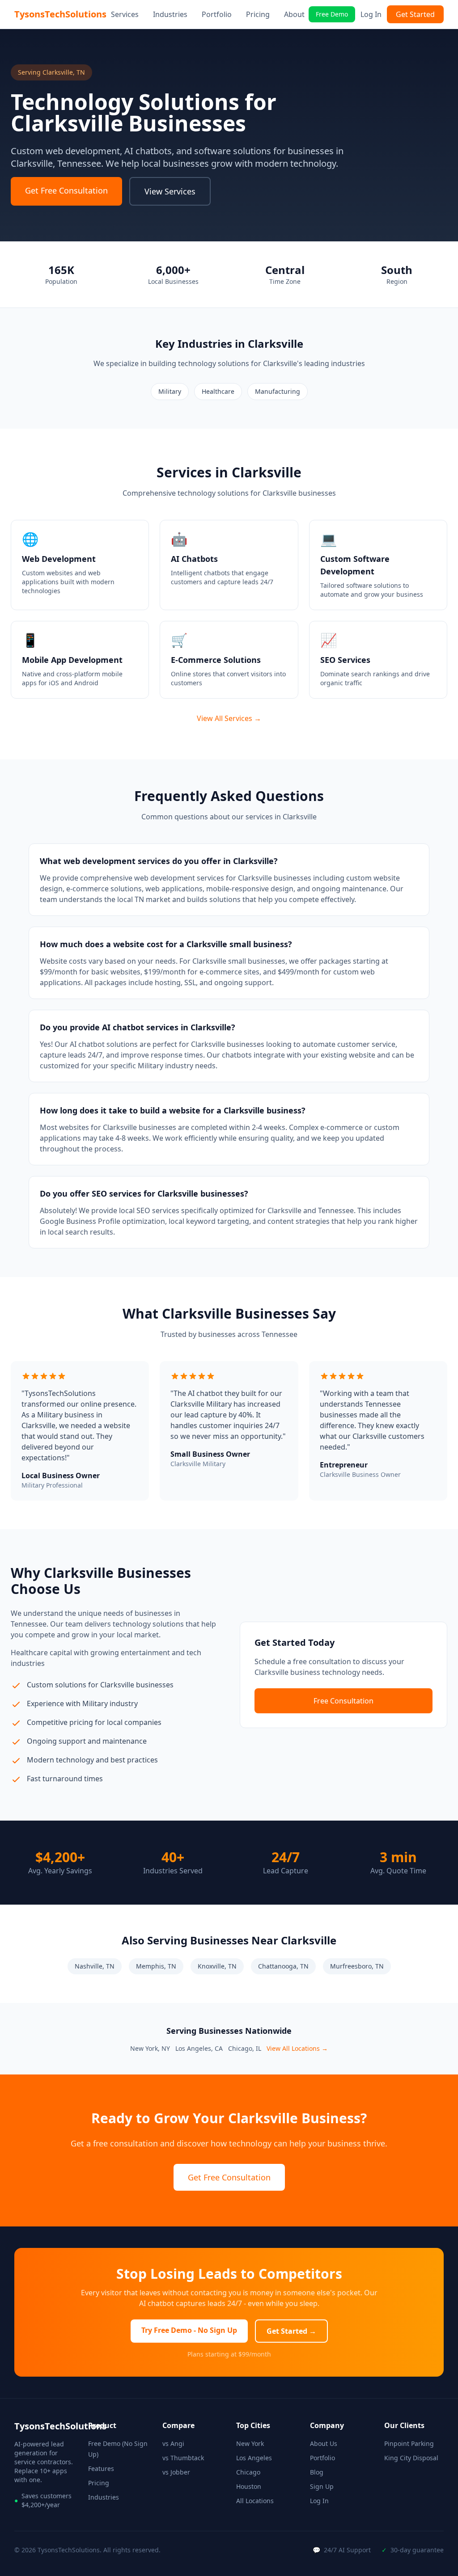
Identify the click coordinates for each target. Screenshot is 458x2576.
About (294, 14)
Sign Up (322, 2486)
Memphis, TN (156, 1966)
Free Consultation (343, 1701)
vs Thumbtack (183, 2458)
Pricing (258, 14)
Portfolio (217, 14)
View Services (170, 191)
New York (250, 2443)
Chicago (248, 2472)
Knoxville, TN (217, 1966)
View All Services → (229, 718)
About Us (324, 2443)
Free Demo (332, 14)
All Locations (255, 2501)
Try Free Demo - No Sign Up (189, 2330)
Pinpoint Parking (409, 2443)
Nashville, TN (95, 1966)
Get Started (415, 14)
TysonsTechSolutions (60, 14)
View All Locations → (297, 2048)
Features (101, 2468)
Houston (249, 2486)
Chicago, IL (245, 2048)
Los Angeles (254, 2458)
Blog (317, 2472)
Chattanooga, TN (283, 1966)
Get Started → (291, 2331)
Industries (170, 14)
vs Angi (173, 2443)
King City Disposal (411, 2458)
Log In (371, 14)
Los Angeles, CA (199, 2048)
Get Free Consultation (66, 190)
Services (125, 14)
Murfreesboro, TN (357, 1966)
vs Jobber (176, 2472)
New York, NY (150, 2048)
